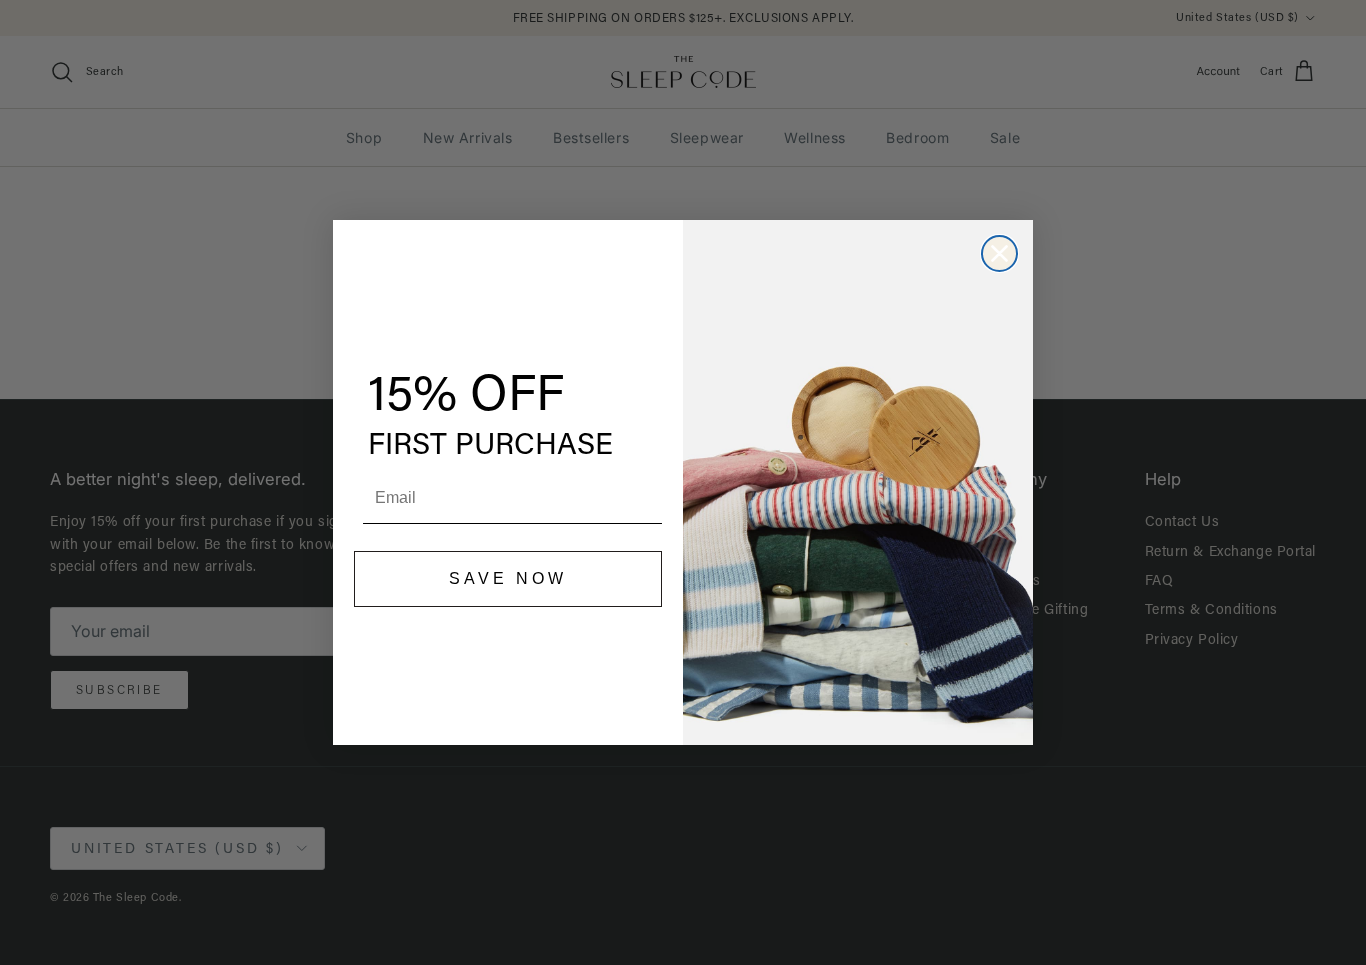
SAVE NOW (508, 578)
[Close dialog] (999, 253)
